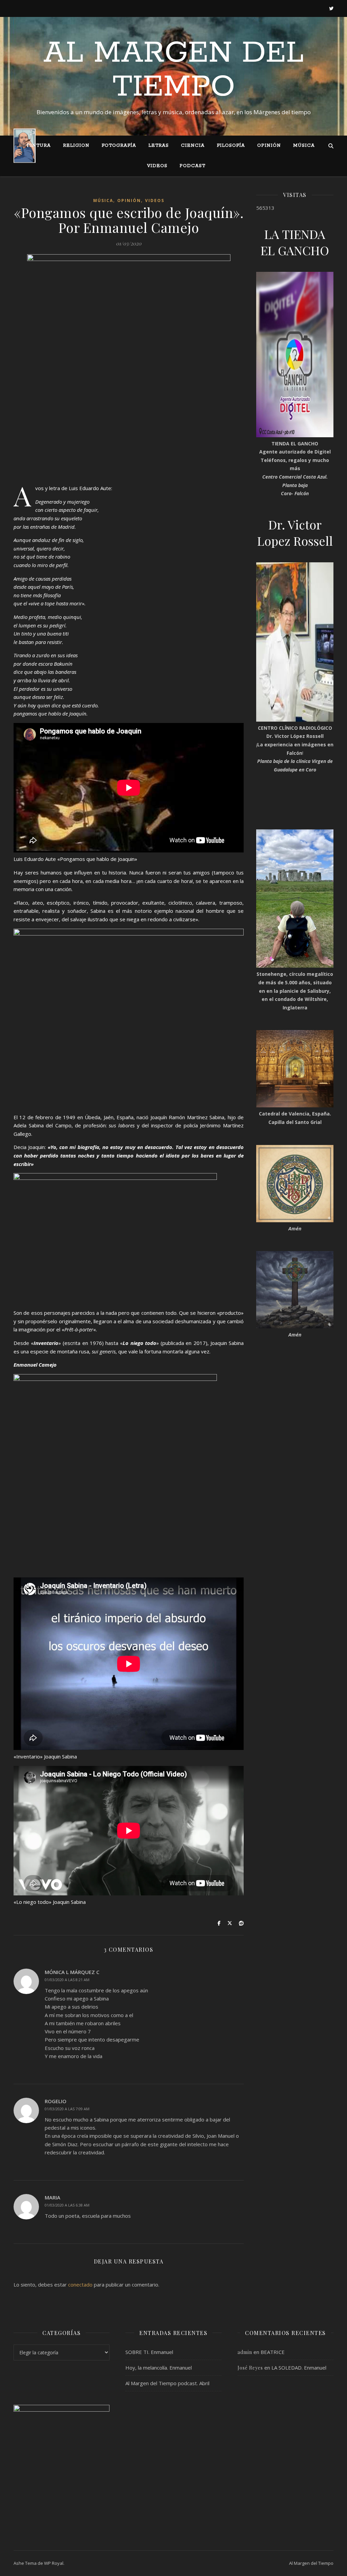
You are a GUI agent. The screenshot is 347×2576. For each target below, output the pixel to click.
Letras (159, 146)
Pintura (39, 146)
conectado (80, 2285)
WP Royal (54, 2563)
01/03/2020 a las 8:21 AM (67, 1980)
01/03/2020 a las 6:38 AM (67, 2205)
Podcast (192, 166)
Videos (157, 166)
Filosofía (231, 146)
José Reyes (250, 2368)
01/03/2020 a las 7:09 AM (67, 2109)
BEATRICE (273, 2352)
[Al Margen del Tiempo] (25, 146)
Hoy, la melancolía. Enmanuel (159, 2368)
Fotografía (119, 146)
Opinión (269, 146)
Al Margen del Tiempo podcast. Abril (167, 2383)
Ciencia (193, 146)
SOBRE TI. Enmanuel (149, 2352)
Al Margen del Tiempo (174, 70)
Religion (76, 146)
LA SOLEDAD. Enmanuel (299, 2368)
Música (304, 146)
